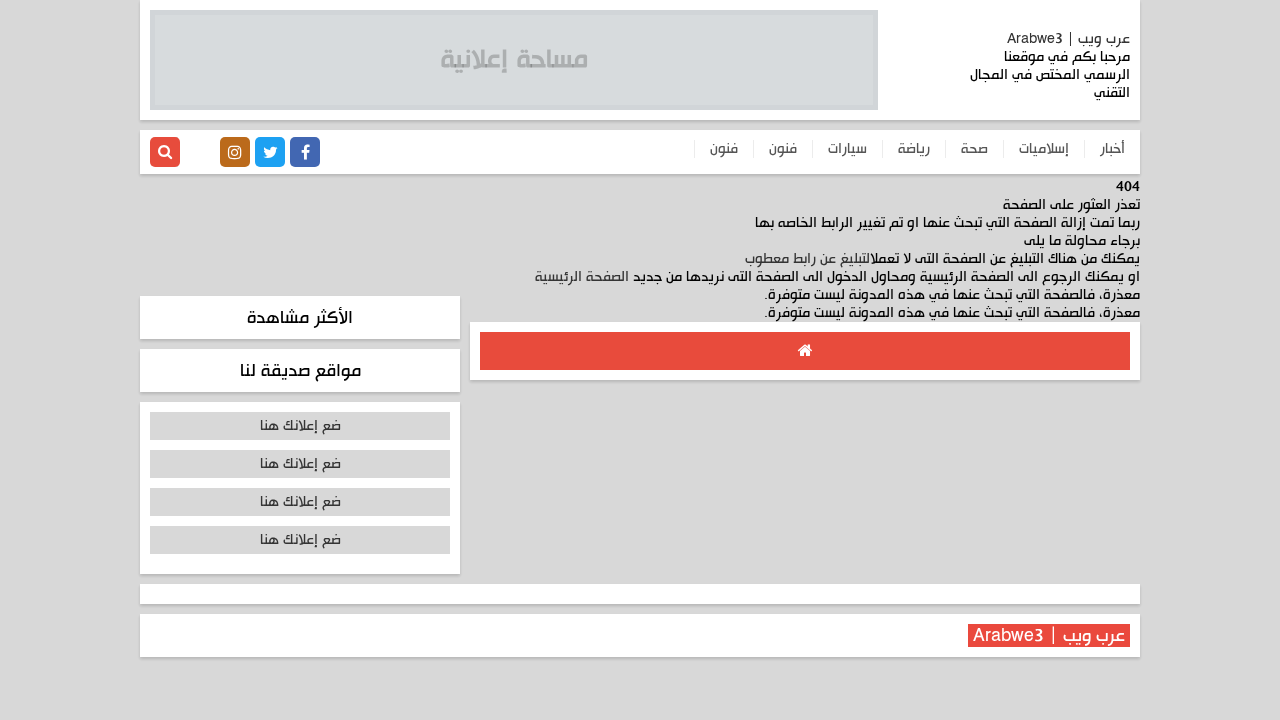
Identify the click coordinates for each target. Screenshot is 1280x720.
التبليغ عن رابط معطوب (807, 259)
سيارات (847, 149)
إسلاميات (1044, 149)
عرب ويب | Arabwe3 (1068, 39)
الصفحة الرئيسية (582, 277)
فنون (783, 149)
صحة (974, 149)
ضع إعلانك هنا (300, 426)
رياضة (914, 149)
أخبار (1112, 149)
